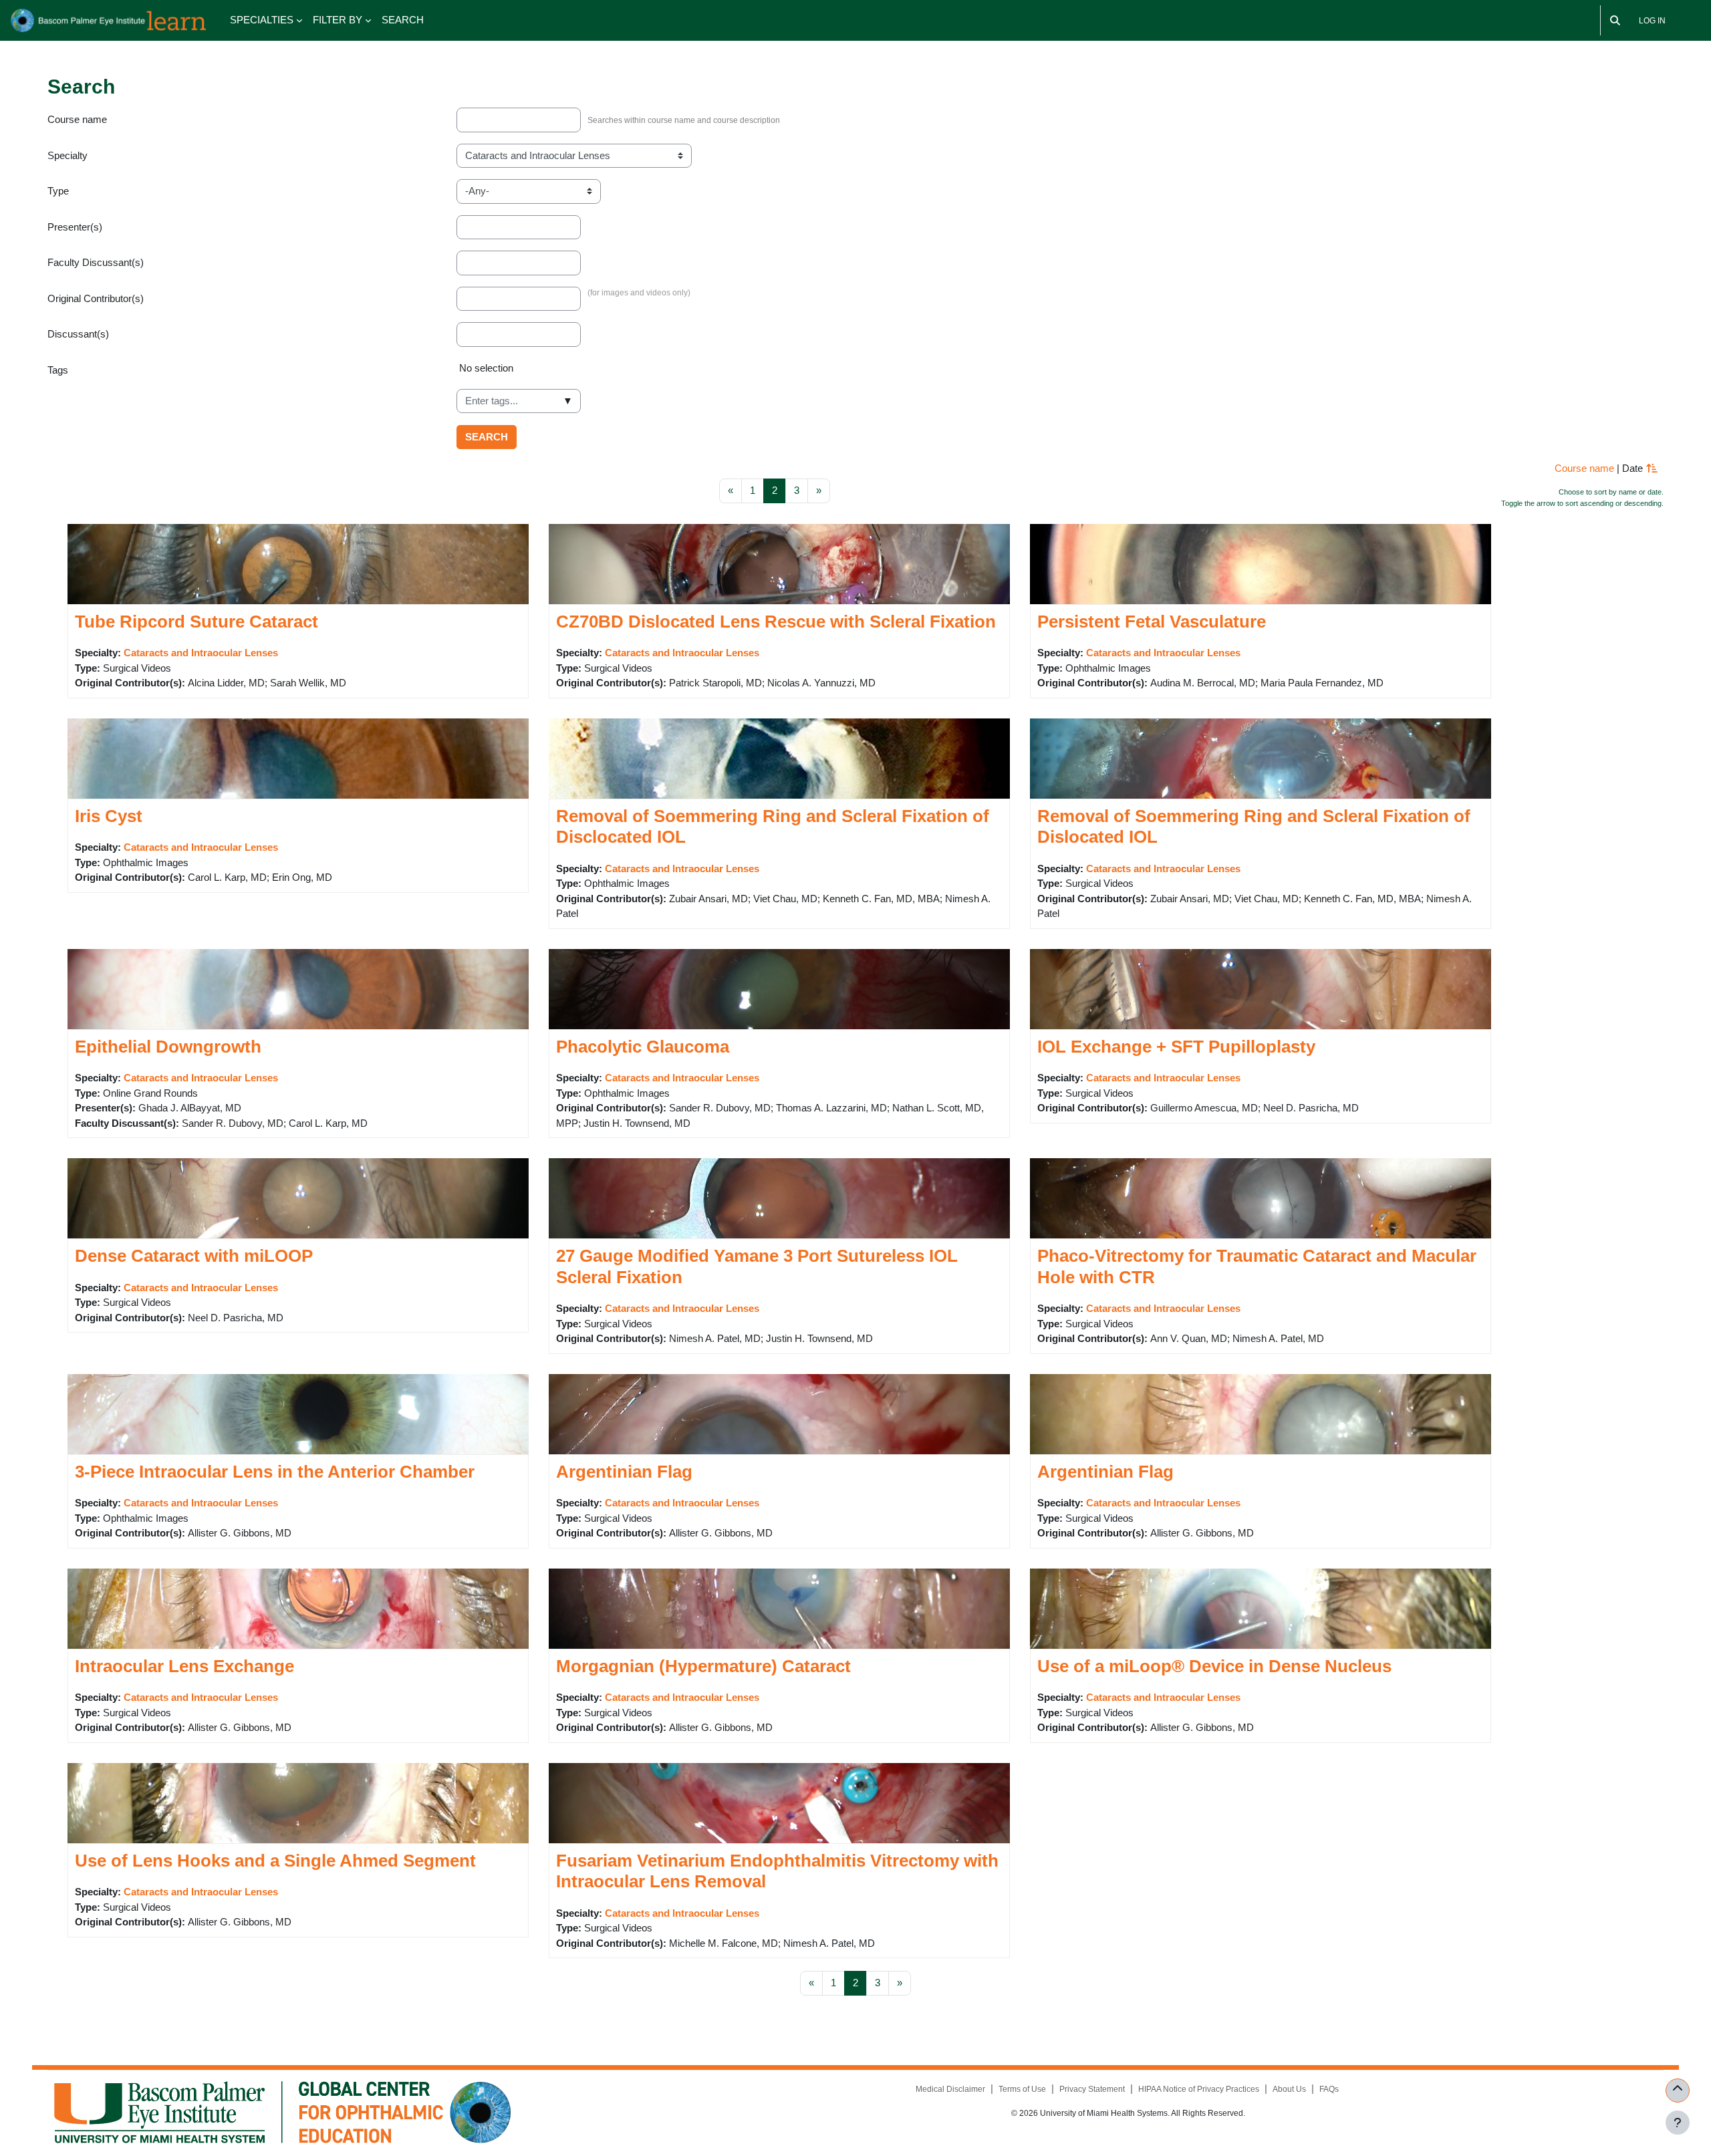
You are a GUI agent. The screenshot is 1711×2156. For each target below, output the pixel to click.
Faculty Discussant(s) (96, 262)
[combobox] (519, 401)
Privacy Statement (1092, 2089)
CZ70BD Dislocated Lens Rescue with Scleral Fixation (776, 622)
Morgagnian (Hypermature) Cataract (703, 1666)
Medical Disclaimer (950, 2089)
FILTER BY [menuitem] (338, 20)
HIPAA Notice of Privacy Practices (1199, 2089)
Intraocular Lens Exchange (184, 1666)
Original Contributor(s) (96, 298)
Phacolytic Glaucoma (643, 1047)
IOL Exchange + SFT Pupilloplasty (1176, 1047)
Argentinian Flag (624, 1472)
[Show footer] (1678, 2123)
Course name (77, 119)
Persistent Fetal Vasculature (1152, 622)
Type (58, 191)
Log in (1652, 21)
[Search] (1615, 20)
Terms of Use (1022, 2089)
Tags (58, 370)
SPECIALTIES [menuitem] (262, 20)
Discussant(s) (78, 334)
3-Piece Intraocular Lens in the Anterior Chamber (275, 1472)
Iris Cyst (109, 816)
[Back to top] (1678, 2091)
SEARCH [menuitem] (403, 20)
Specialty (68, 155)
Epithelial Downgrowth (168, 1047)
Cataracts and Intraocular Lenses (201, 653)
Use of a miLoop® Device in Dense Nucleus (1214, 1666)
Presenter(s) (75, 227)
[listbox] (1060, 374)
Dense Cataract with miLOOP (194, 1256)
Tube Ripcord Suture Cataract (196, 622)
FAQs (1329, 2089)
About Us (1289, 2089)
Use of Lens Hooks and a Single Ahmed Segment (275, 1861)
